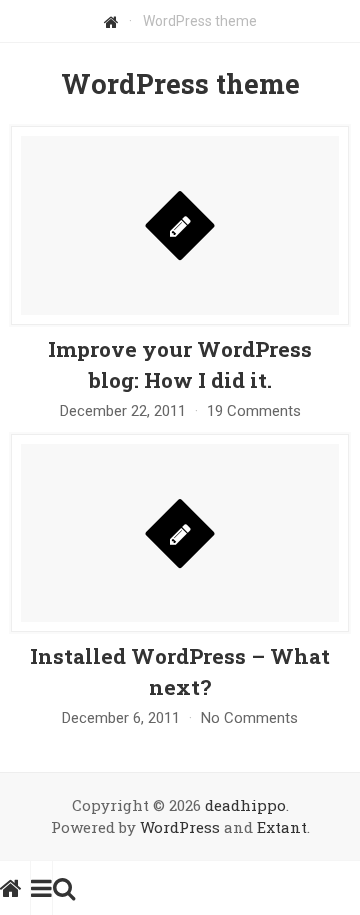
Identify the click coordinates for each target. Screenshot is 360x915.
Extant (282, 827)
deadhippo (245, 805)
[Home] (111, 21)
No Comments (249, 718)
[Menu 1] (41, 888)
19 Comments (254, 411)
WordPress (180, 827)
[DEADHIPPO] (15, 888)
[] (180, 320)
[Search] (64, 888)
